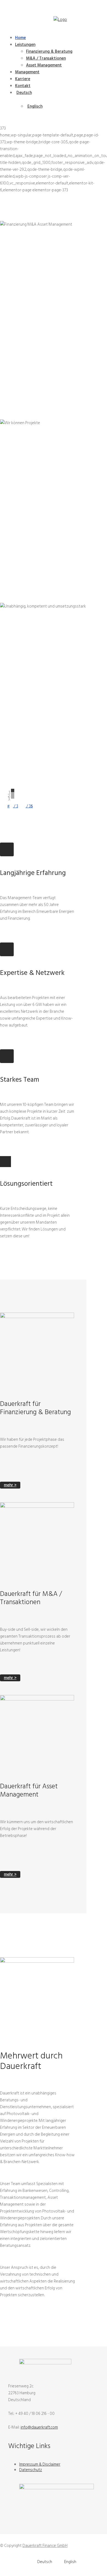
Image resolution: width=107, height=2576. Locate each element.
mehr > (10, 1485)
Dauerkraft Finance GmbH (45, 2546)
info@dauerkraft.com (39, 2427)
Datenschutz (31, 2470)
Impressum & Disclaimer (40, 2464)
